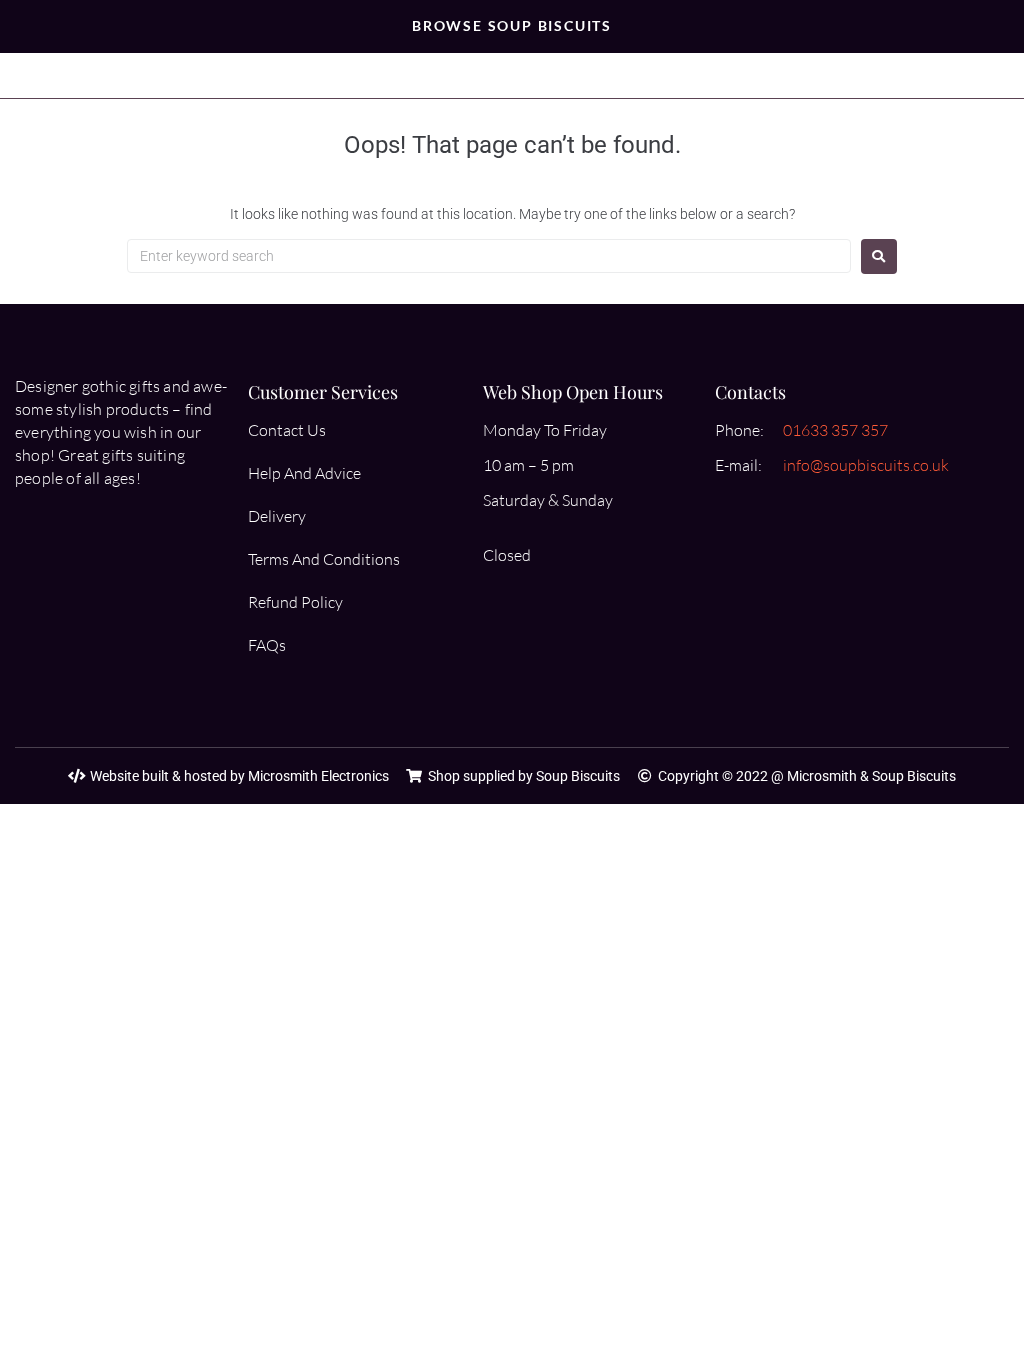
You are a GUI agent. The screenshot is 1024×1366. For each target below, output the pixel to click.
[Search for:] (489, 256)
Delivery (277, 516)
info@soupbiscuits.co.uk (866, 465)
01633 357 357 (835, 430)
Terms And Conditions (324, 559)
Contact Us (287, 430)
